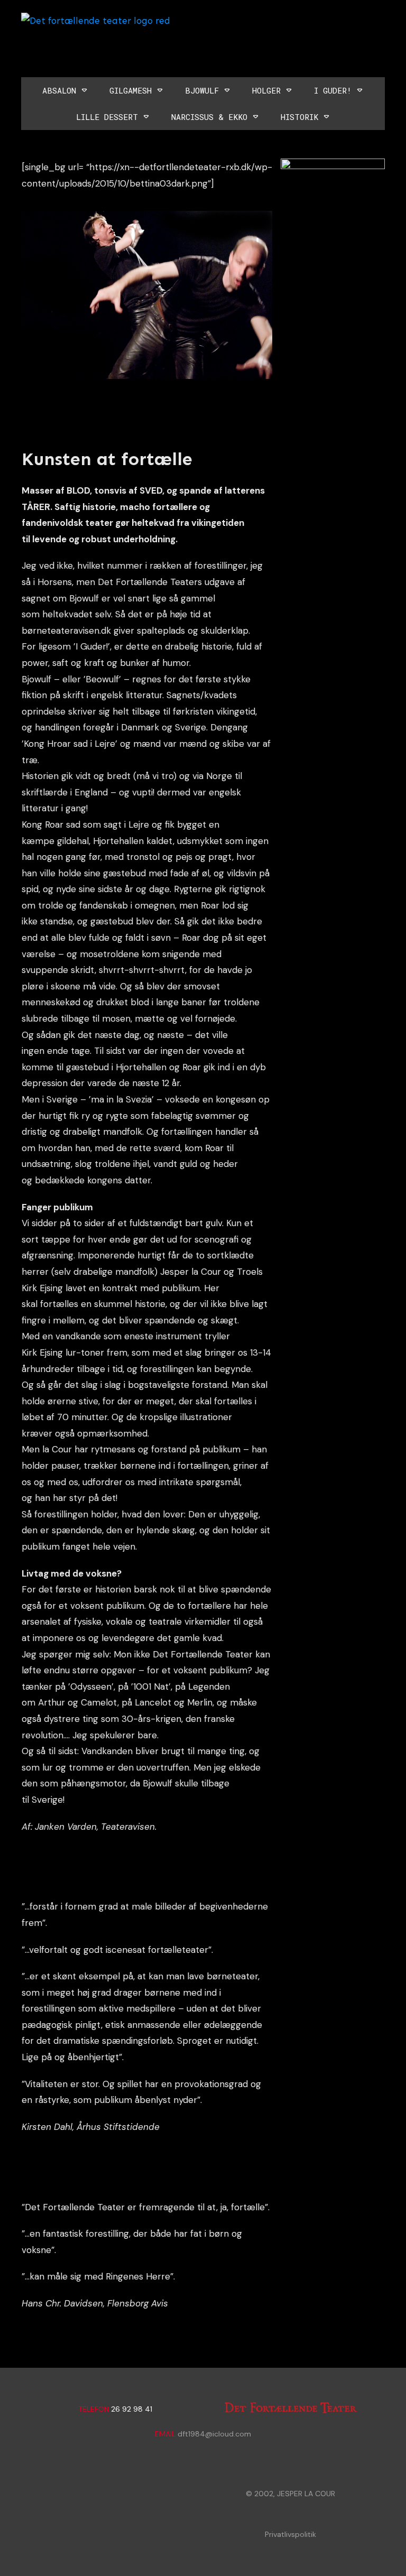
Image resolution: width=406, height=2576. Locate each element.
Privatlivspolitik (290, 2534)
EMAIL (165, 2434)
